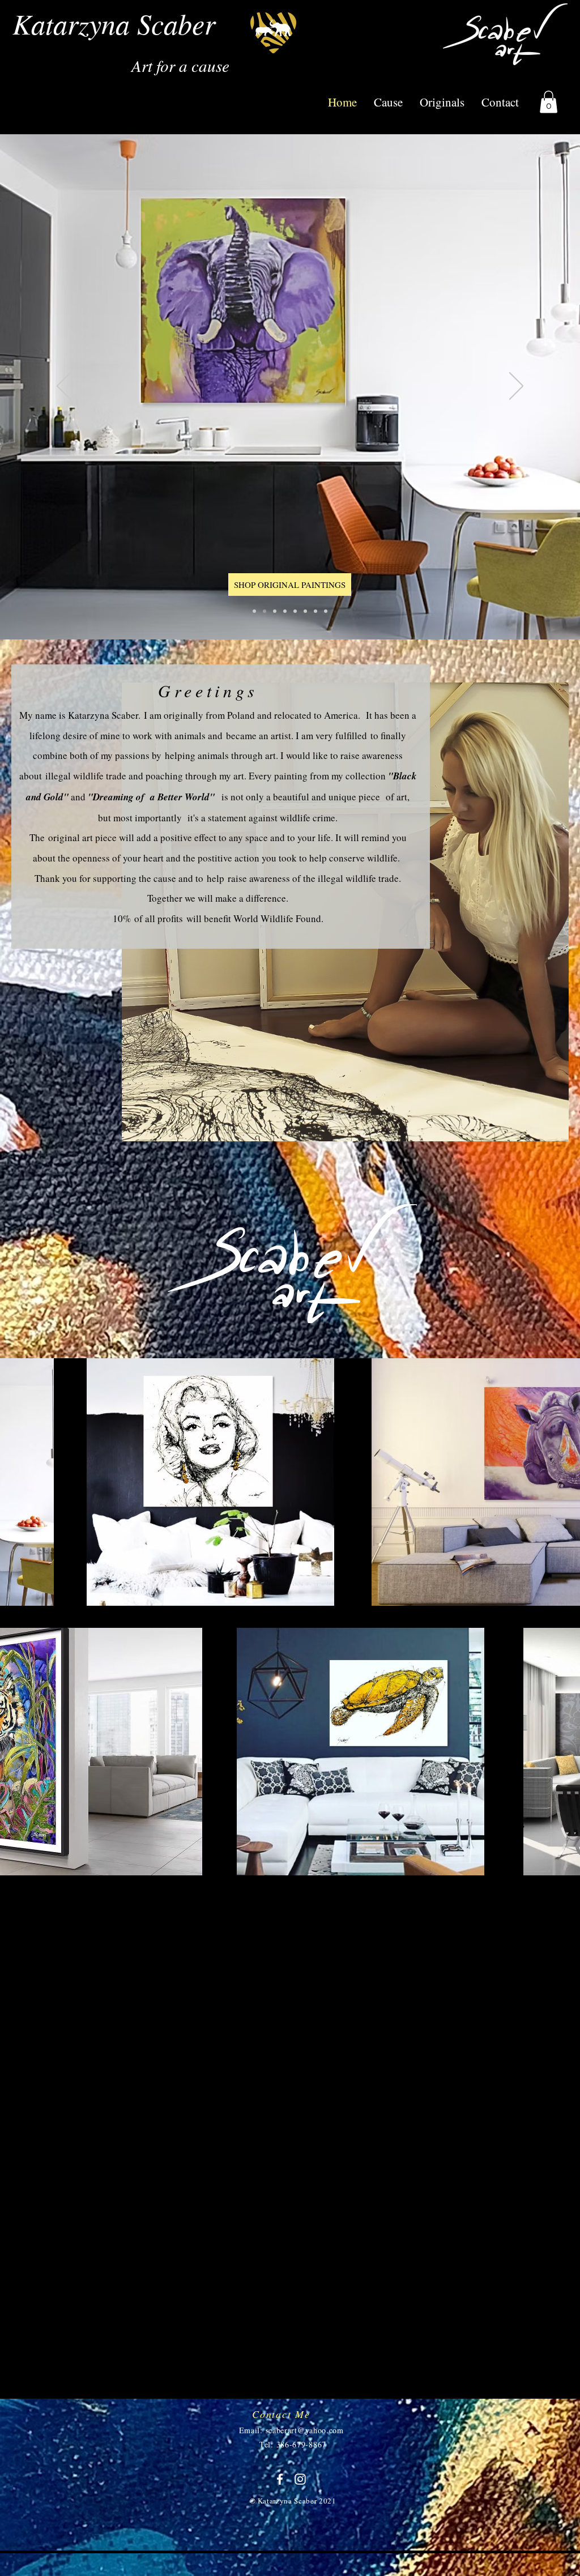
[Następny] (516, 387)
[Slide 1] (305, 611)
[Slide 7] (315, 611)
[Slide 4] (254, 611)
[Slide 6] (295, 611)
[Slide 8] (326, 611)
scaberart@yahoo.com (305, 2430)
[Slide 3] (285, 611)
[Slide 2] (275, 611)
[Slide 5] (265, 611)
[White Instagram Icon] (300, 2479)
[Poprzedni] (64, 387)
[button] (549, 102)
